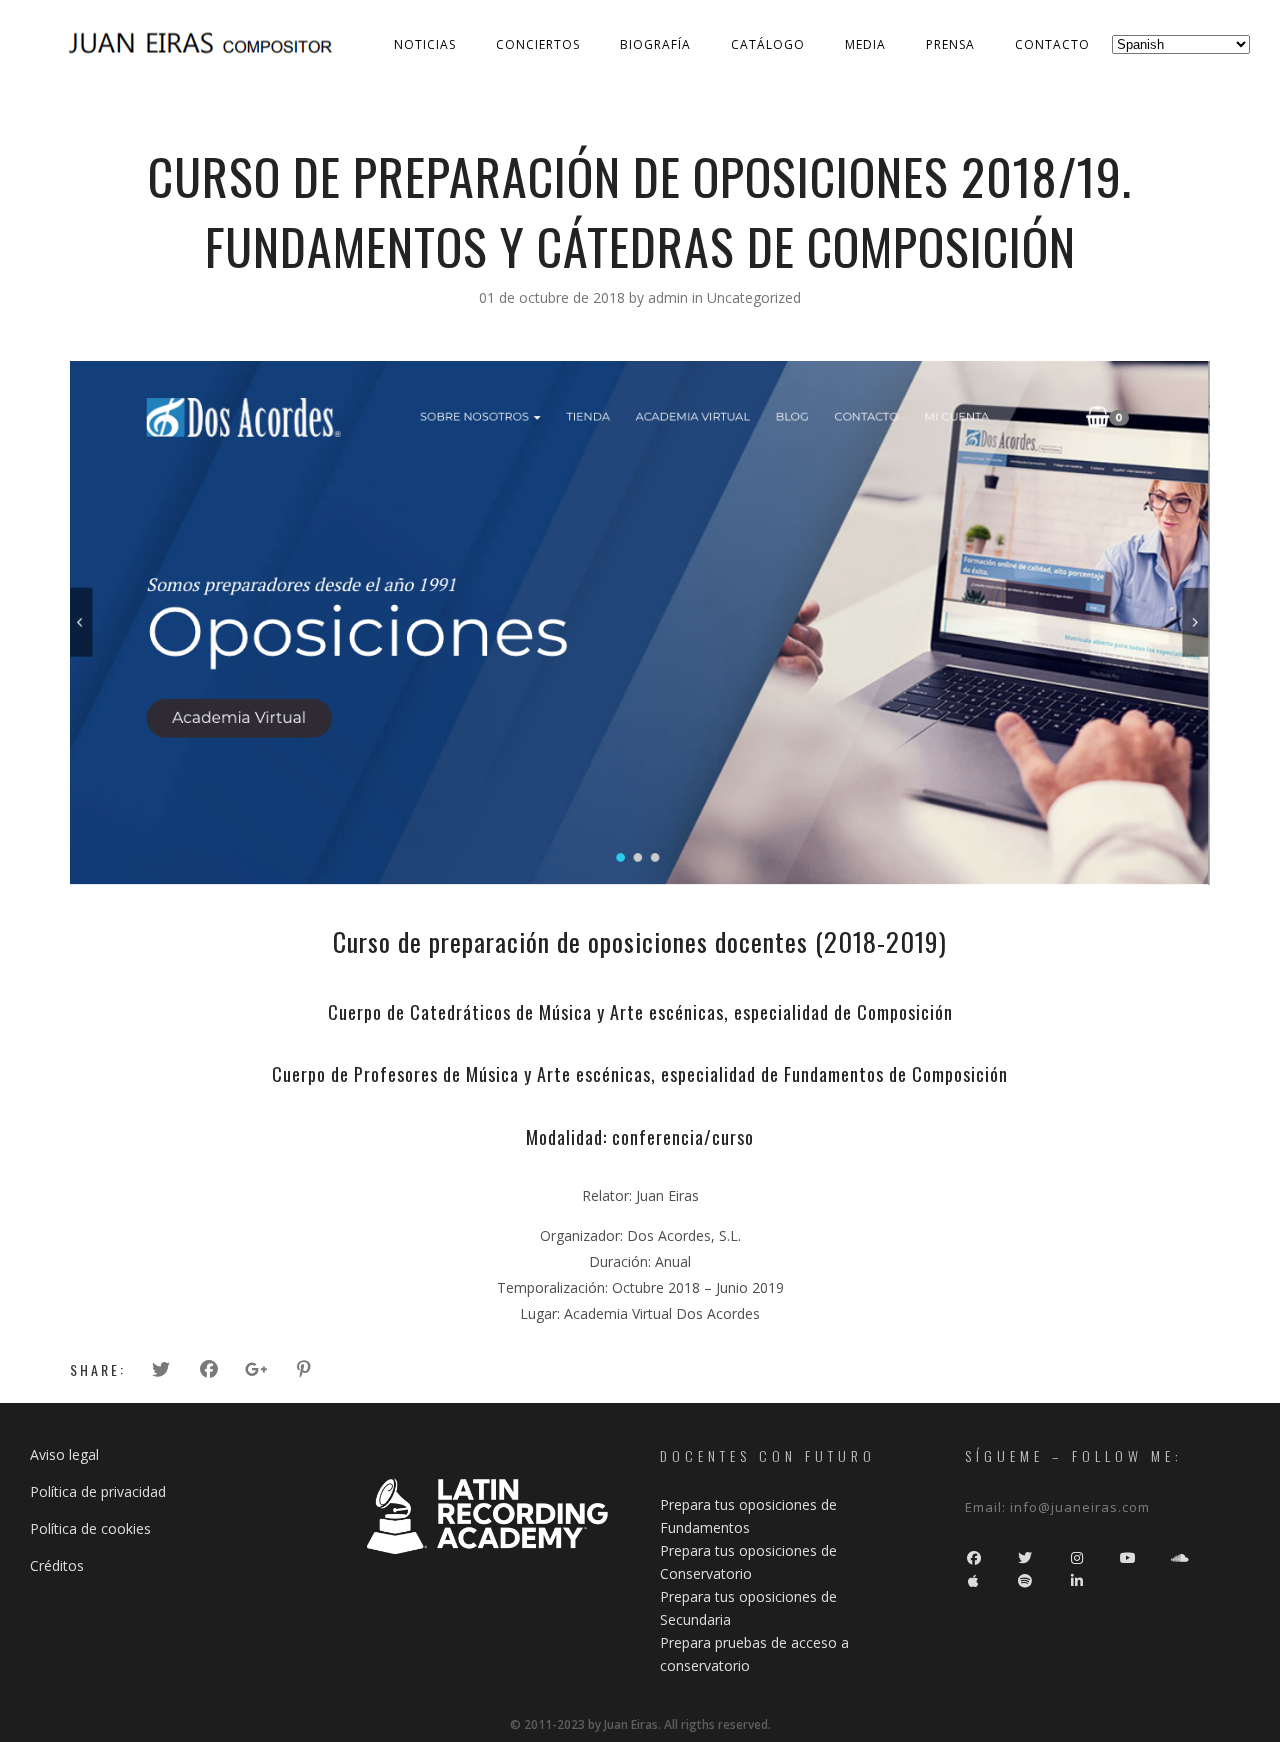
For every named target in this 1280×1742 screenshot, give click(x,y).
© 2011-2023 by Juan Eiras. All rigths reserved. (640, 1724)
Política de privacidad (98, 1491)
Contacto (1052, 44)
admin (670, 297)
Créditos (57, 1565)
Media (865, 44)
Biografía (655, 44)
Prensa (950, 44)
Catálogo (768, 44)
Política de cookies (90, 1528)
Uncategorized (754, 297)
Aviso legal (64, 1454)
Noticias (425, 44)
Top (1232, 1694)
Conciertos (538, 44)
